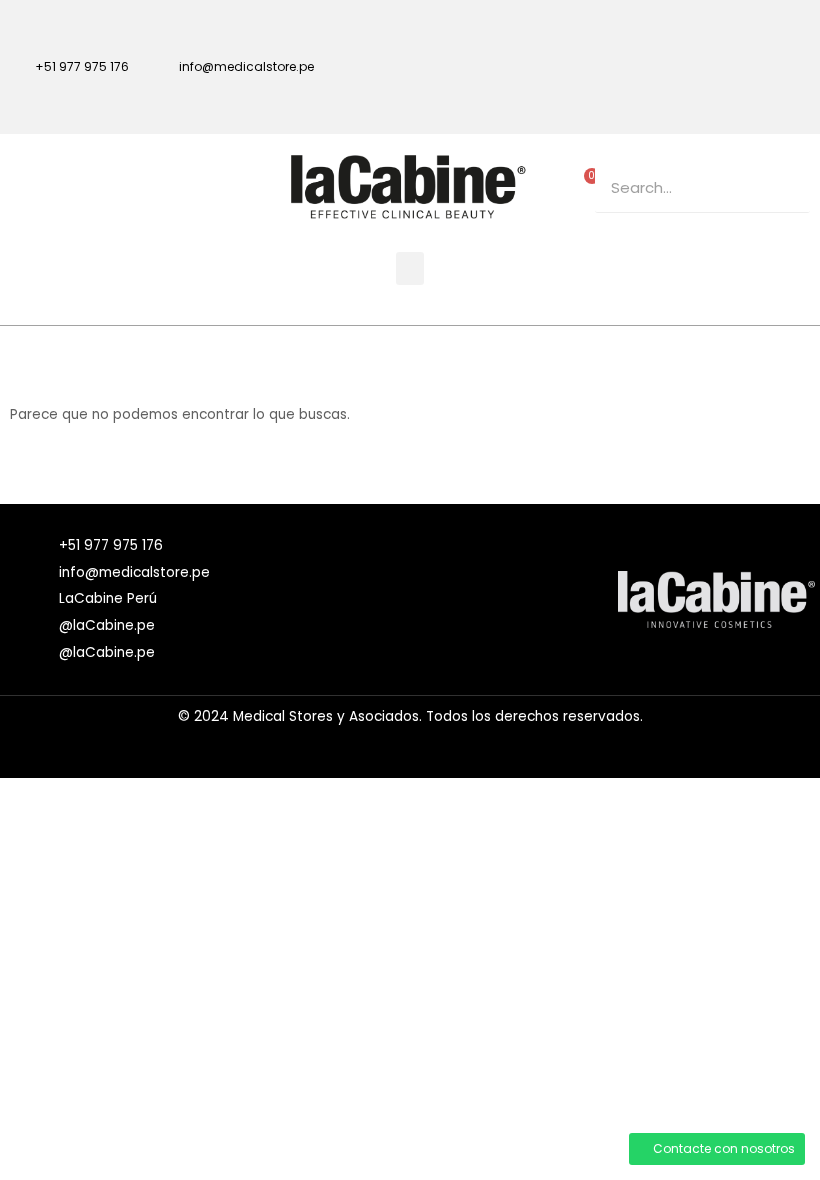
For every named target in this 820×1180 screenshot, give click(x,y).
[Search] (785, 187)
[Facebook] (713, 35)
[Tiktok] (713, 92)
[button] (410, 268)
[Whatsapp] (785, 92)
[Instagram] (785, 35)
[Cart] (587, 182)
